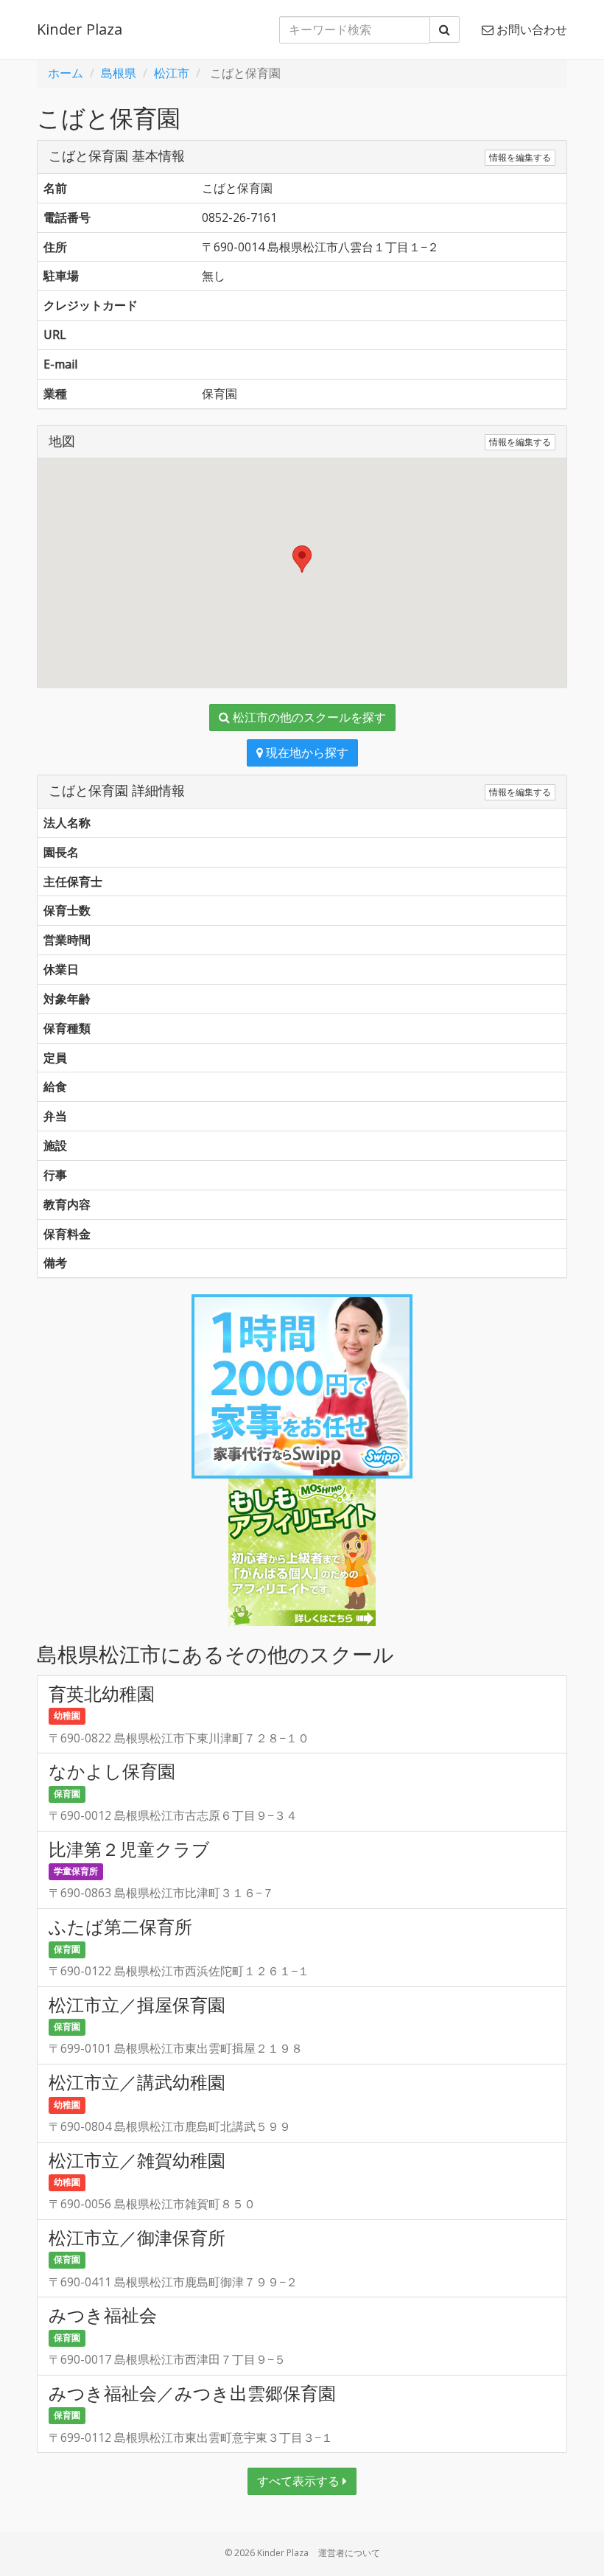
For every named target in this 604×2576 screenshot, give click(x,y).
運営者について (349, 2553)
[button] (302, 559)
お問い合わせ (530, 29)
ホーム (66, 73)
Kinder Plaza (80, 29)
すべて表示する (300, 2481)
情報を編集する (520, 157)
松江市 (172, 73)
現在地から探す (306, 753)
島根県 (119, 73)
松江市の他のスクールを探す (308, 717)
